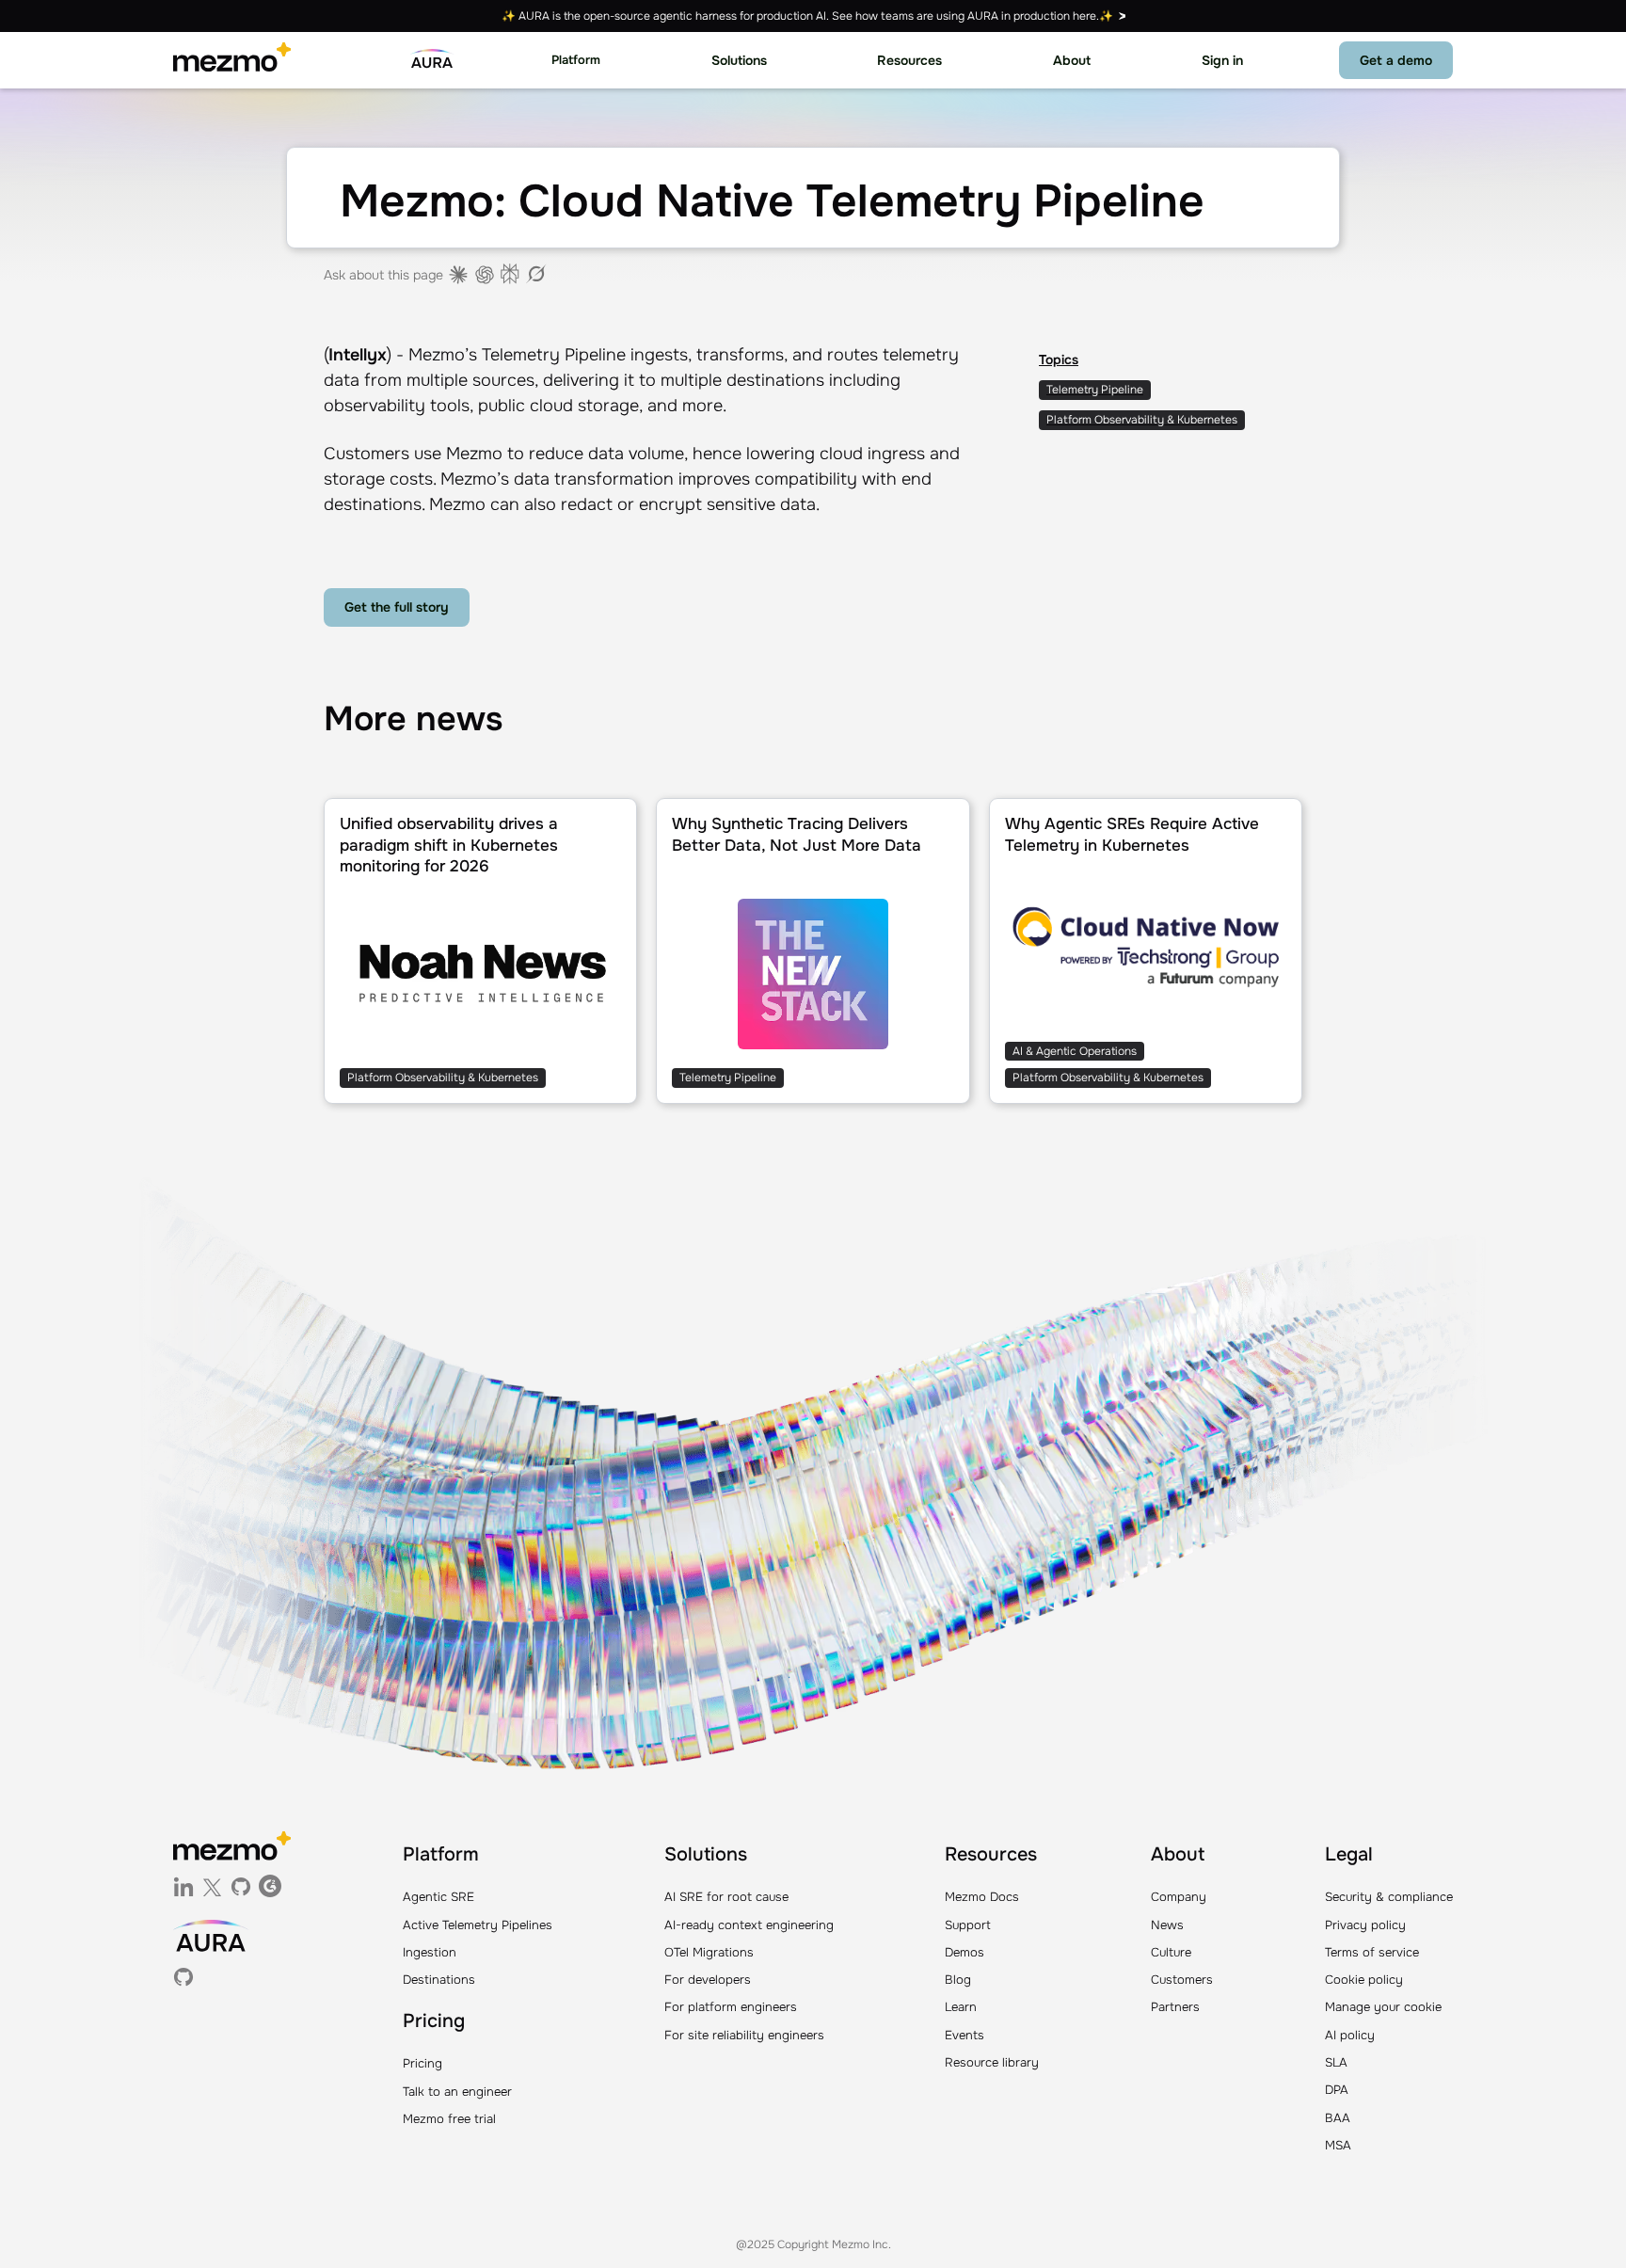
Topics (1059, 359)
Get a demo (1396, 60)
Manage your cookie (1383, 2007)
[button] (576, 61)
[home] (232, 60)
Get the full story (397, 607)
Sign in (1222, 60)
